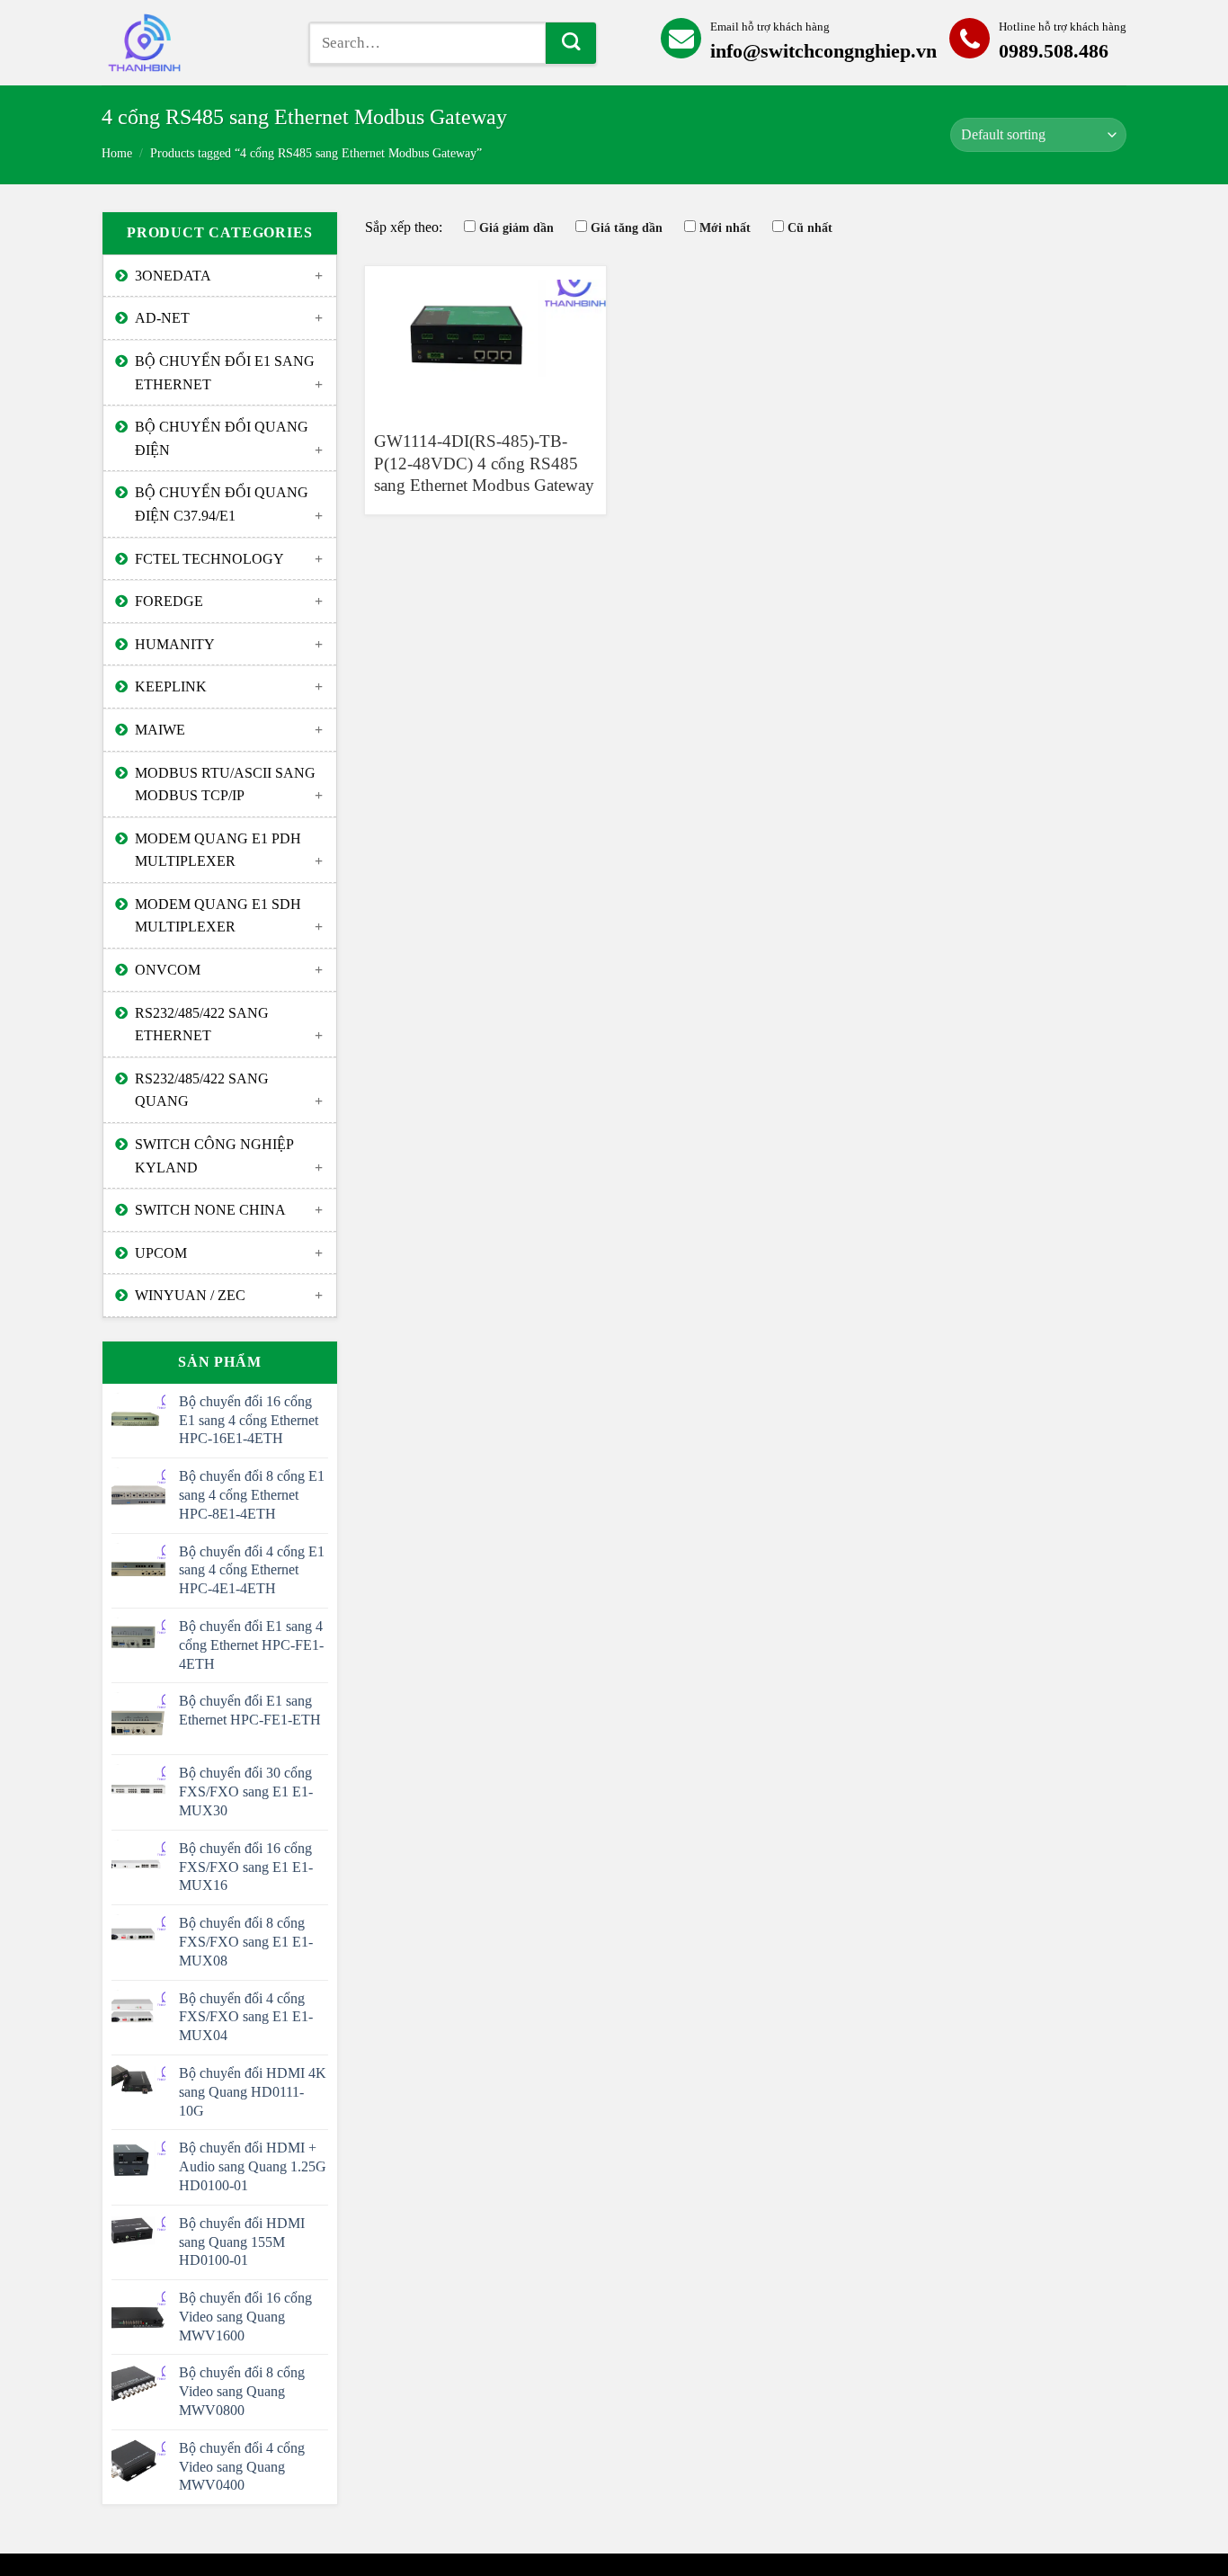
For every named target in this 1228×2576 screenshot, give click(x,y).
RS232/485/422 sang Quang (202, 1090)
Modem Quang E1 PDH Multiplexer (218, 850)
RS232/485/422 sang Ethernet (202, 1025)
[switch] (191, 43)
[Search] (571, 43)
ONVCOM (168, 970)
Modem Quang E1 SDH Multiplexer (218, 916)
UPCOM (161, 1253)
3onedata (173, 276)
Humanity (175, 644)
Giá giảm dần (516, 227)
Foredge (169, 601)
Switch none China (210, 1210)
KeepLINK (171, 686)
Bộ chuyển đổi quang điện (222, 438)
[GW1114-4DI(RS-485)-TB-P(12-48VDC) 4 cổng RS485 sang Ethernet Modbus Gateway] (485, 340)
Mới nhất (725, 227)
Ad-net (162, 318)
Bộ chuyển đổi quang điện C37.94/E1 (222, 504)
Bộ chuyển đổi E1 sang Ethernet (225, 373)
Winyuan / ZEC (190, 1295)
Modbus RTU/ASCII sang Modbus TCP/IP (225, 784)
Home (117, 153)
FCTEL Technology (209, 559)
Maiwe (160, 730)
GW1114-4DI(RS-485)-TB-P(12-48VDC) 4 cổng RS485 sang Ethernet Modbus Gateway (484, 463)
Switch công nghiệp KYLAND (214, 1156)
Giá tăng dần (627, 227)
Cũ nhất (810, 227)
